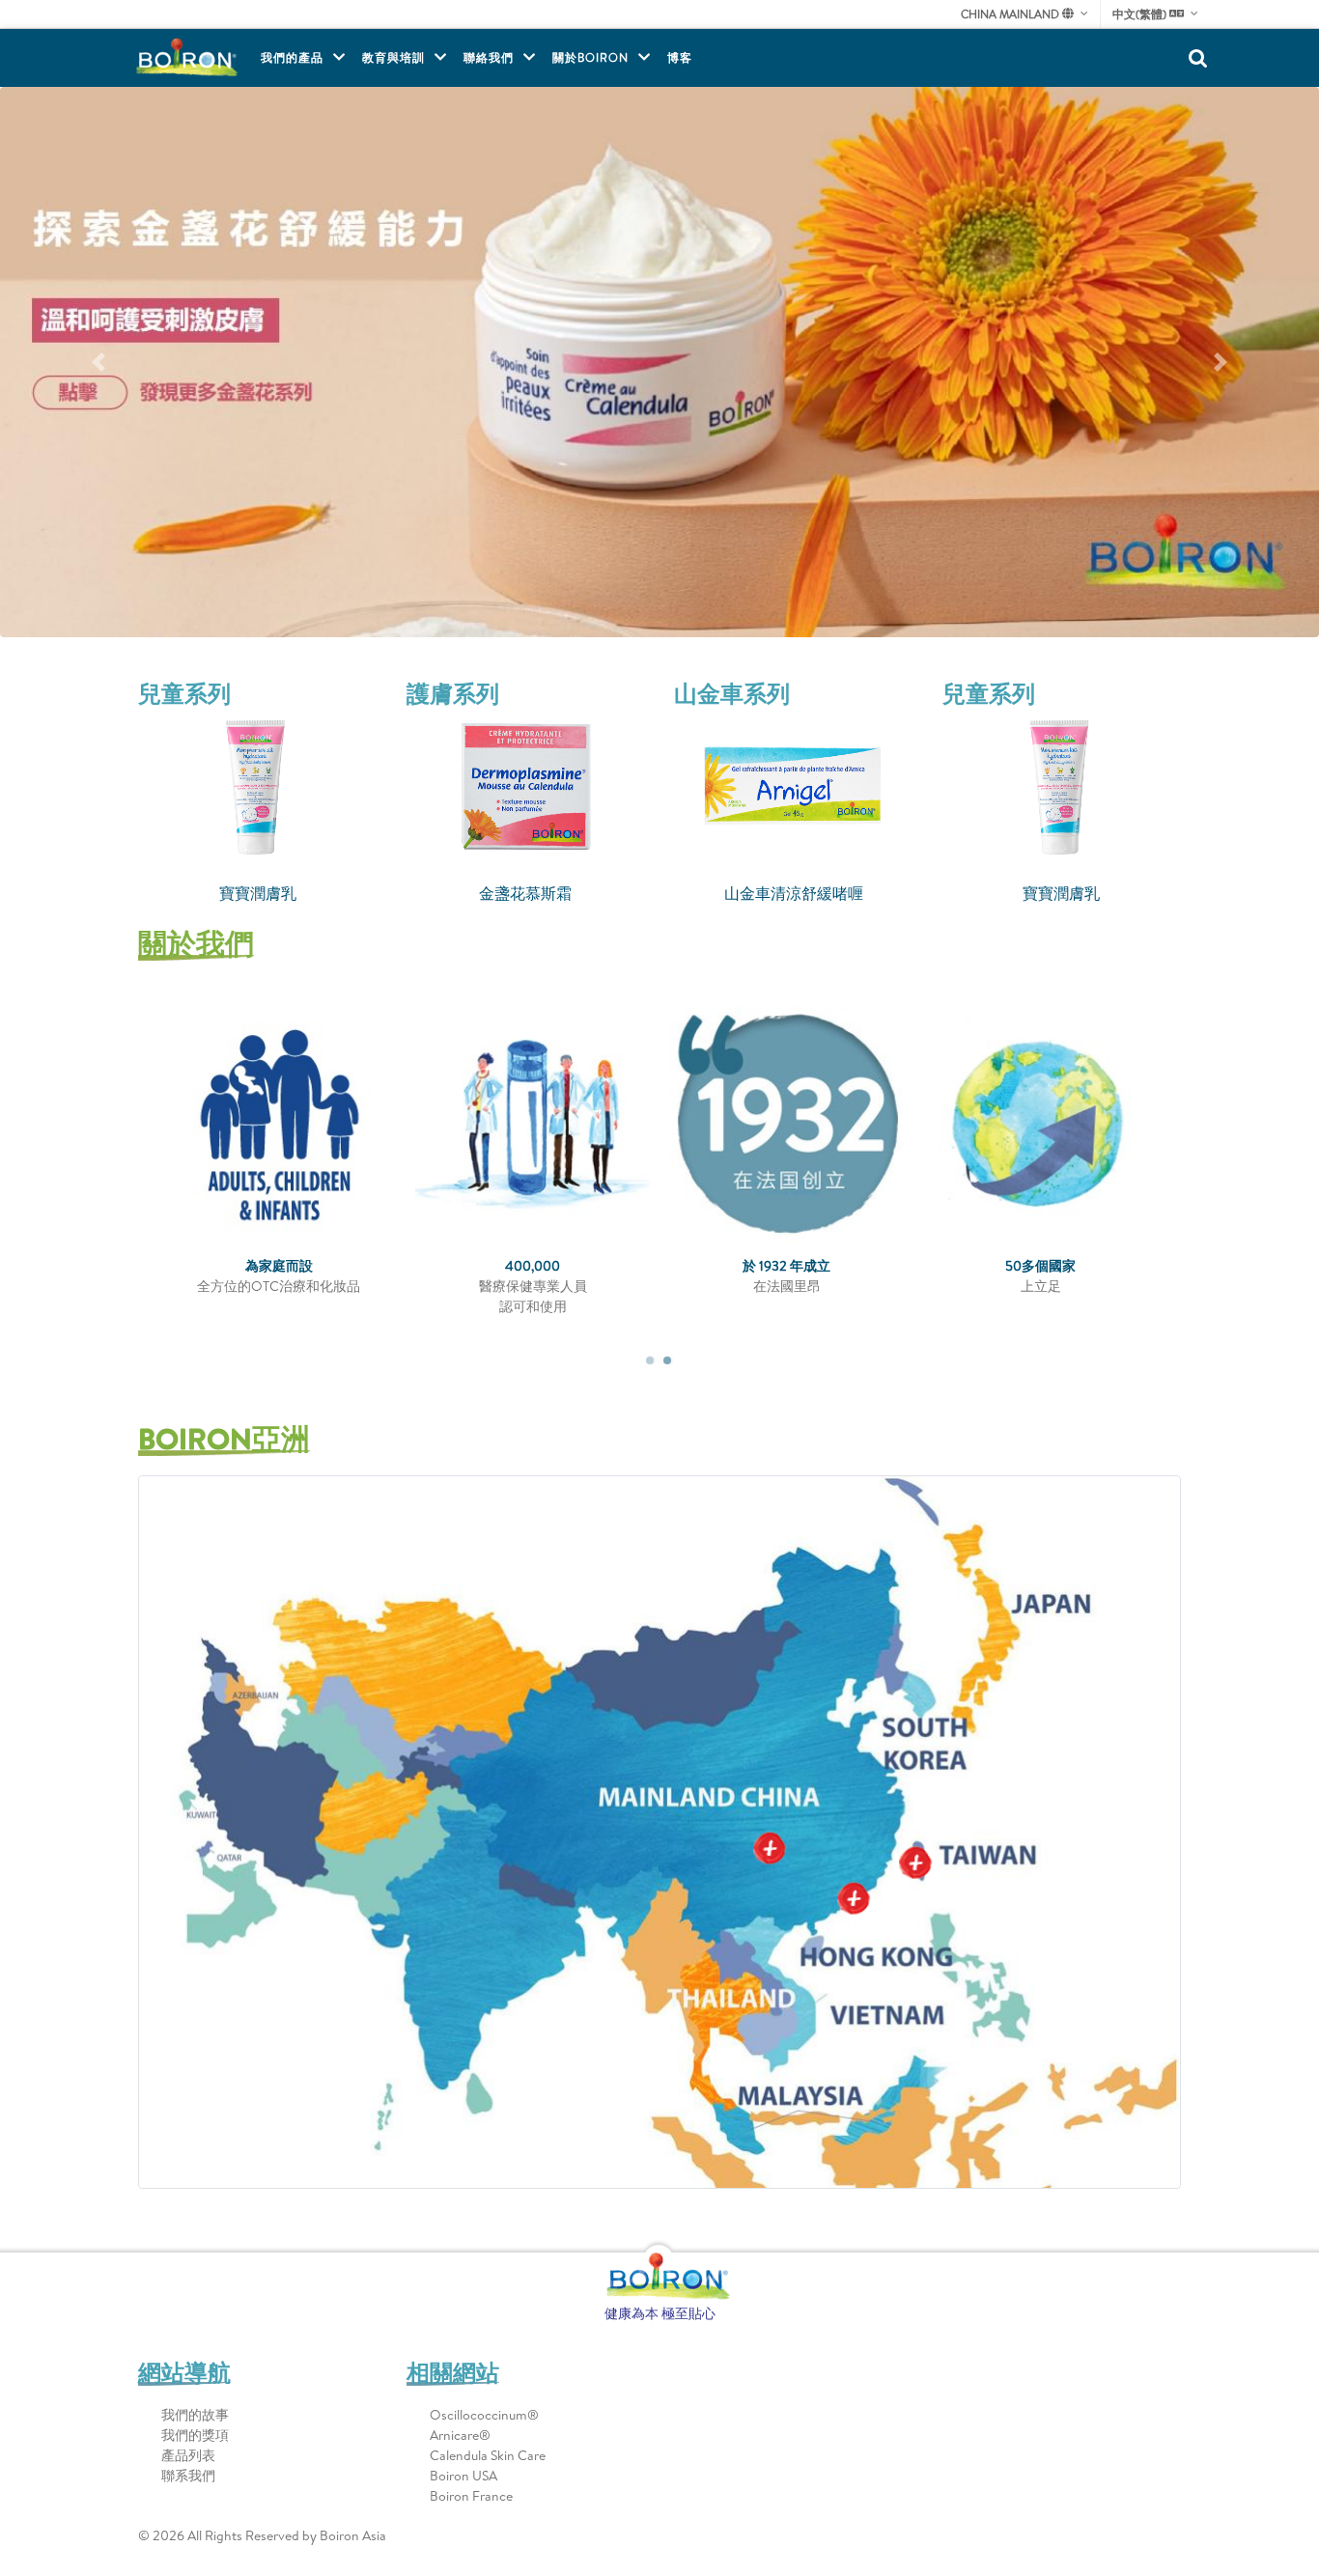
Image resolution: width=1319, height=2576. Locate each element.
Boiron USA (463, 2476)
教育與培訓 (393, 57)
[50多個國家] (1092, 1124)
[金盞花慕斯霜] (258, 787)
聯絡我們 (489, 57)
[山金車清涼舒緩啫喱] (526, 787)
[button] (99, 362)
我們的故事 (195, 2415)
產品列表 (188, 2455)
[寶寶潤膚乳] (794, 787)
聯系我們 (188, 2476)
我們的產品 (292, 57)
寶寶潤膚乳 (794, 893)
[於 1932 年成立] (838, 1124)
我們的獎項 (195, 2435)
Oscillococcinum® (484, 2415)
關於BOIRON (590, 57)
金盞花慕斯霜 (258, 893)
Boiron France (471, 2496)
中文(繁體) (1141, 14)
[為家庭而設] (330, 1124)
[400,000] (584, 1124)
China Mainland (1011, 14)
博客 (680, 57)
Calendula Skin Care (488, 2455)
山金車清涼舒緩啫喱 (525, 893)
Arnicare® (460, 2435)
